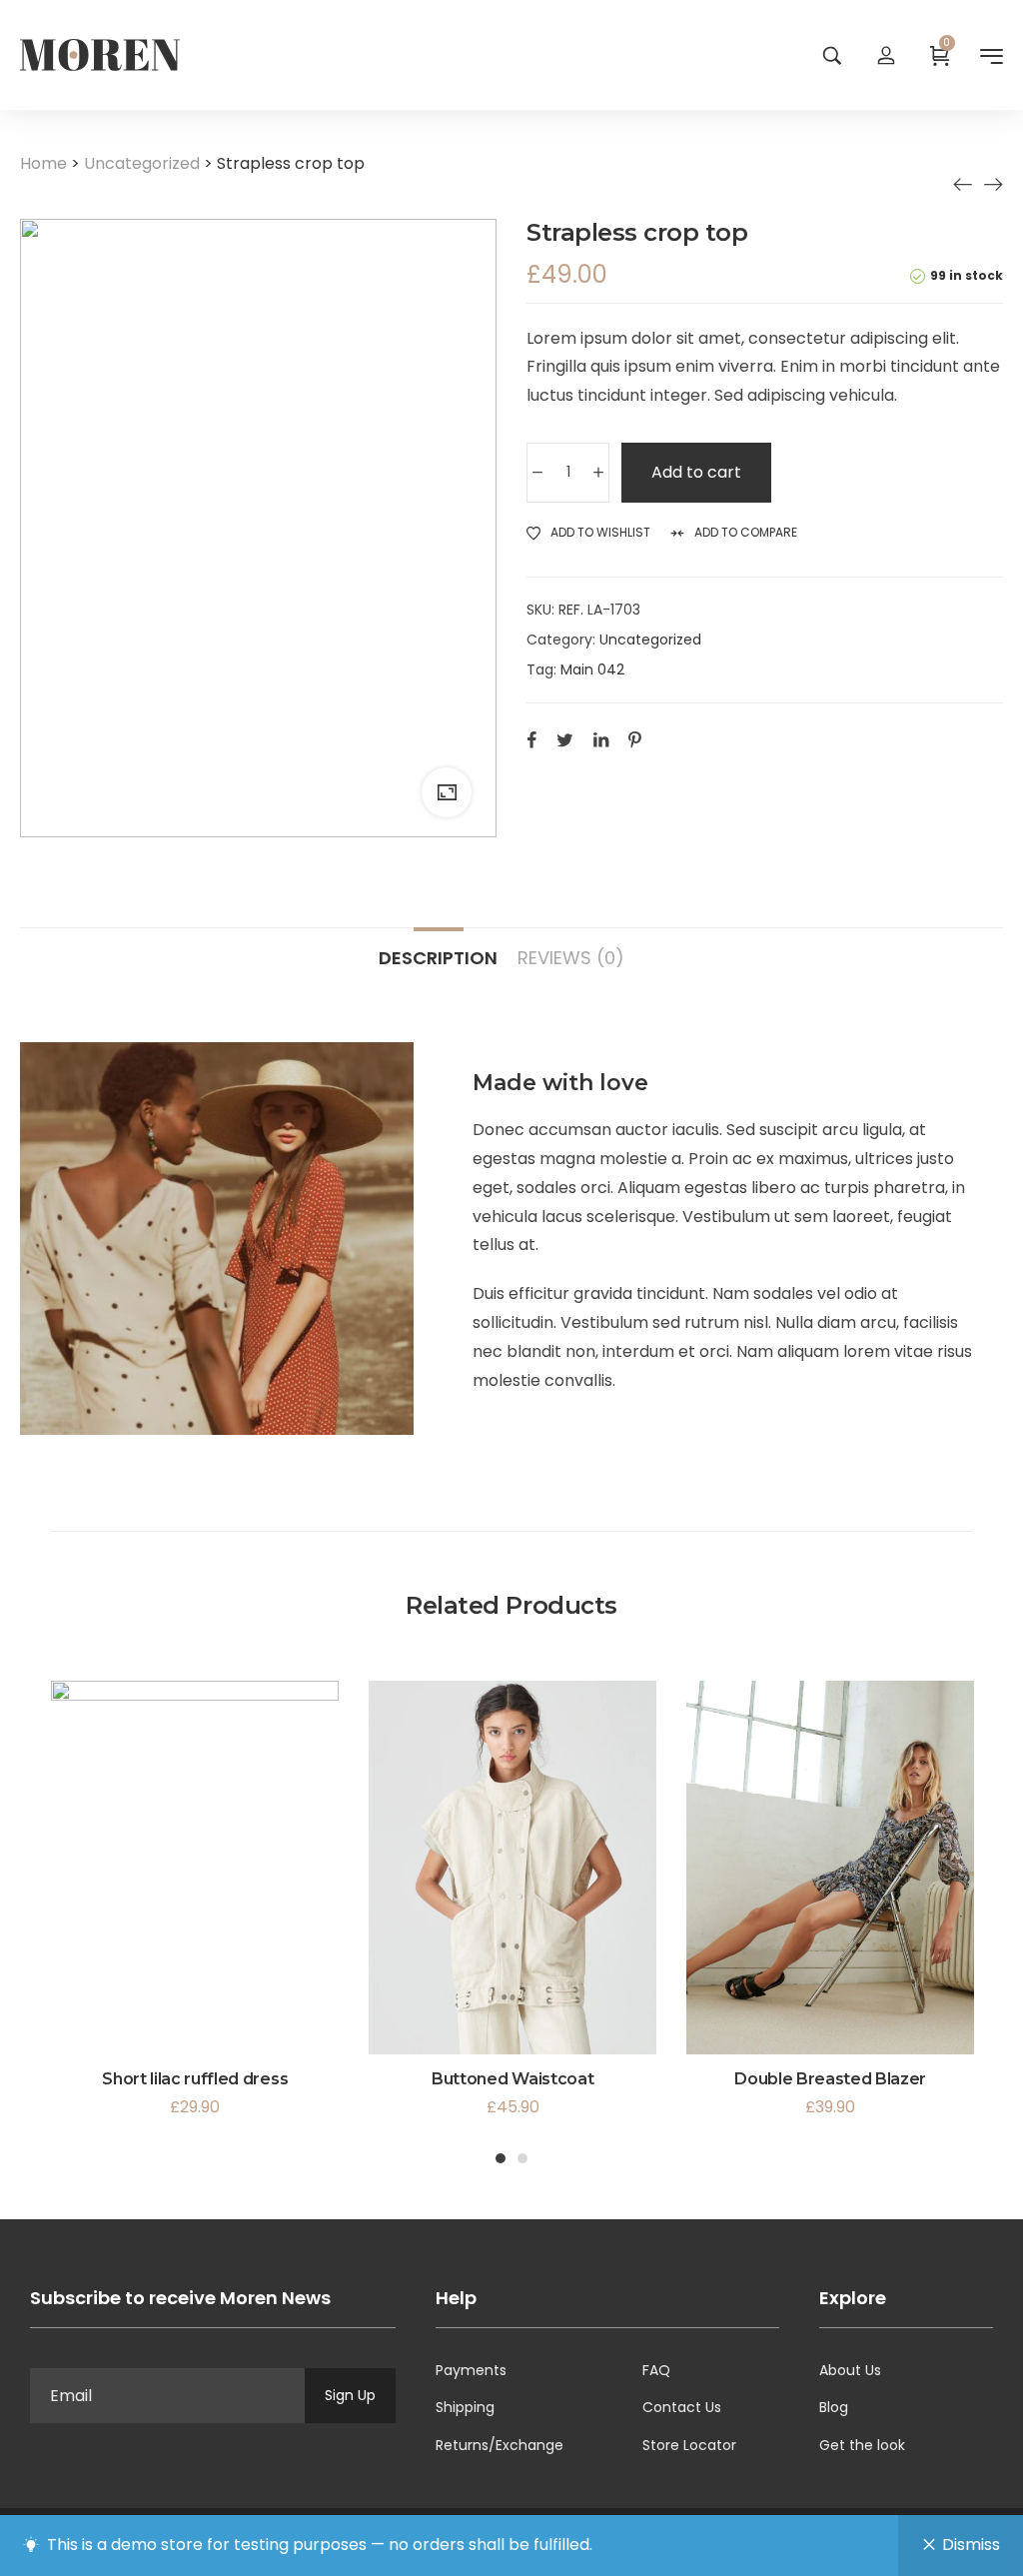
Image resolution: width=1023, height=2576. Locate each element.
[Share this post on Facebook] (531, 739)
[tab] (438, 948)
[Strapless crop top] (963, 185)
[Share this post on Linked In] (601, 739)
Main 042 (592, 669)
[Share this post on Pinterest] (635, 739)
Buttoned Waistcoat (512, 2079)
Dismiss (971, 2545)
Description (438, 957)
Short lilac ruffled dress (195, 2079)
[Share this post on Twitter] (565, 739)
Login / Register (886, 55)
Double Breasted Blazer (830, 2079)
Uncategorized (142, 163)
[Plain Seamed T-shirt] (993, 185)
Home (43, 163)
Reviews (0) (571, 957)
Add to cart (696, 472)
